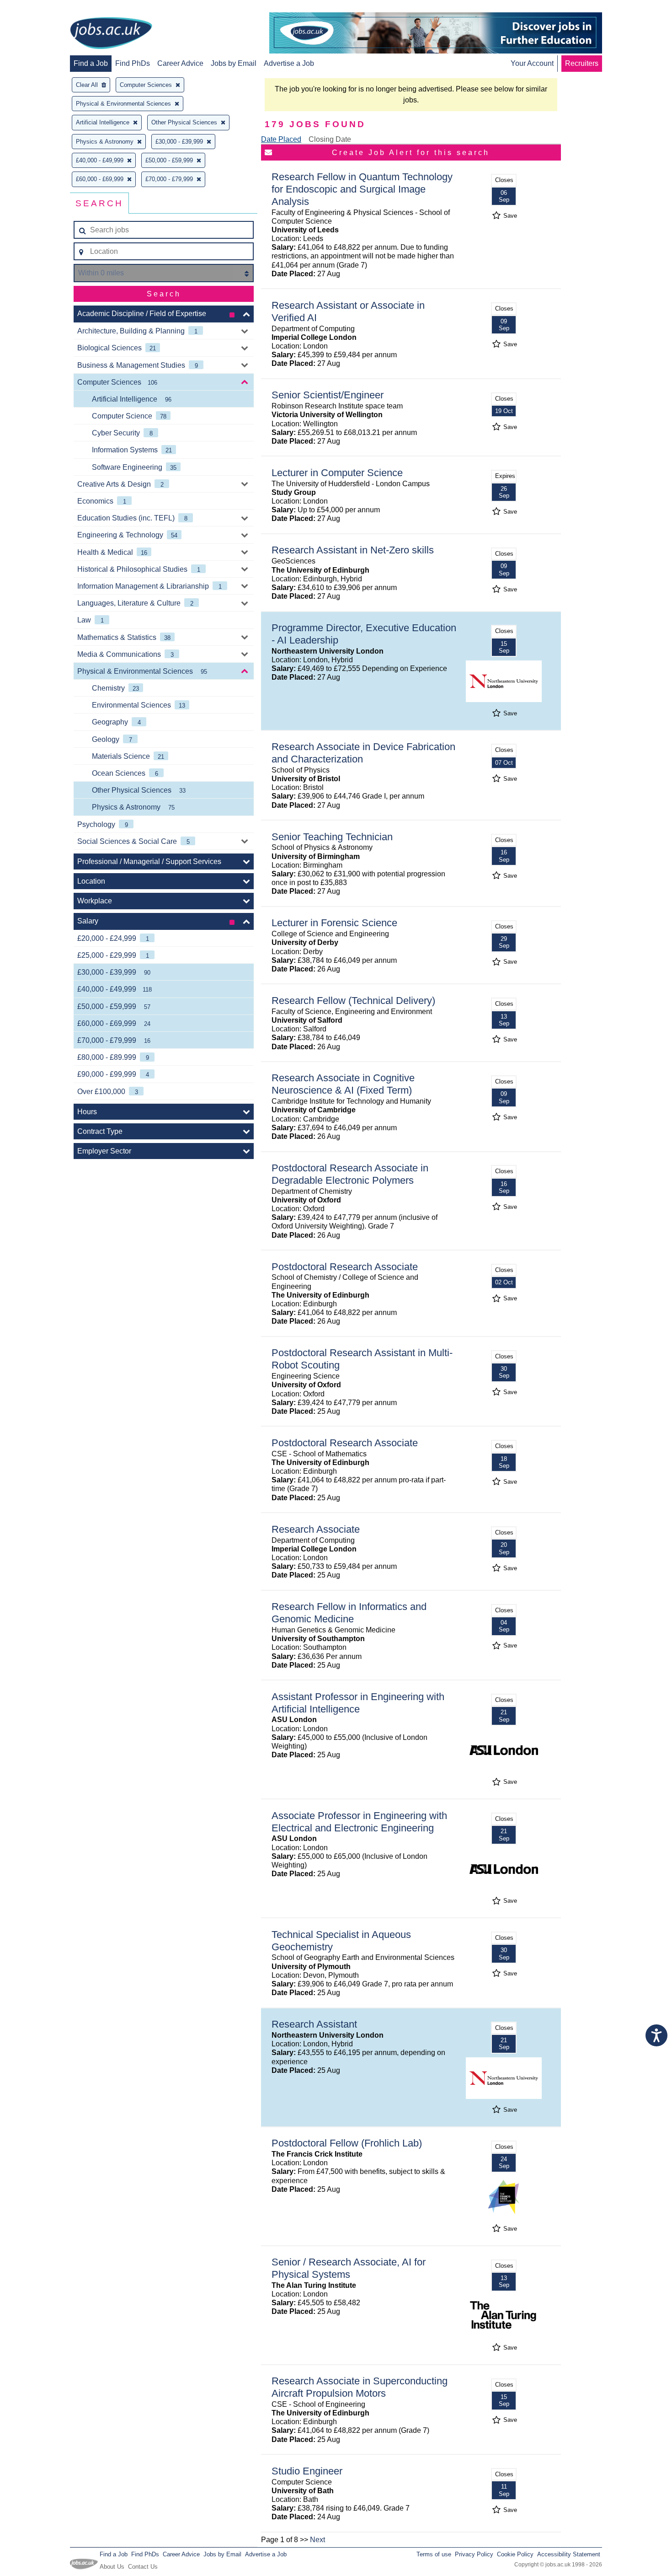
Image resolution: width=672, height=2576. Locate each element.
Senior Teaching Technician (332, 837)
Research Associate (316, 1529)
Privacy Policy (474, 2554)
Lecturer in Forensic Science (334, 923)
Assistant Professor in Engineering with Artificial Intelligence (358, 1703)
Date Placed (281, 139)
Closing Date (330, 139)
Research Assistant (314, 2024)
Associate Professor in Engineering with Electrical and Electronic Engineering (359, 1822)
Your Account (532, 63)
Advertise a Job (289, 63)
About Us (112, 2567)
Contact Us (143, 2567)
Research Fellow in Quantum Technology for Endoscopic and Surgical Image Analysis (362, 189)
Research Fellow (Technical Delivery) (353, 1001)
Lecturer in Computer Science (337, 473)
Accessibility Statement (569, 2554)
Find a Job (91, 63)
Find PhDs (133, 63)
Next (317, 2540)
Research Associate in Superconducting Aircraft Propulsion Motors (360, 2387)
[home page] (111, 34)
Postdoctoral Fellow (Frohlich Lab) (347, 2143)
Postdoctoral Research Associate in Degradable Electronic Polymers (350, 1174)
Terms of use (434, 2554)
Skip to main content (37, 8)
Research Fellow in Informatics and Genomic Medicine (349, 1613)
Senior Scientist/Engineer (328, 395)
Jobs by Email (234, 63)
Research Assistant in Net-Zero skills (353, 550)
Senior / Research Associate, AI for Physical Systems (349, 2268)
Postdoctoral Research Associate (345, 1267)
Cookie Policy (515, 2554)
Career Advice (180, 63)
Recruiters (582, 63)
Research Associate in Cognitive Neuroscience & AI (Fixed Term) (343, 1084)
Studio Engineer (307, 2471)
